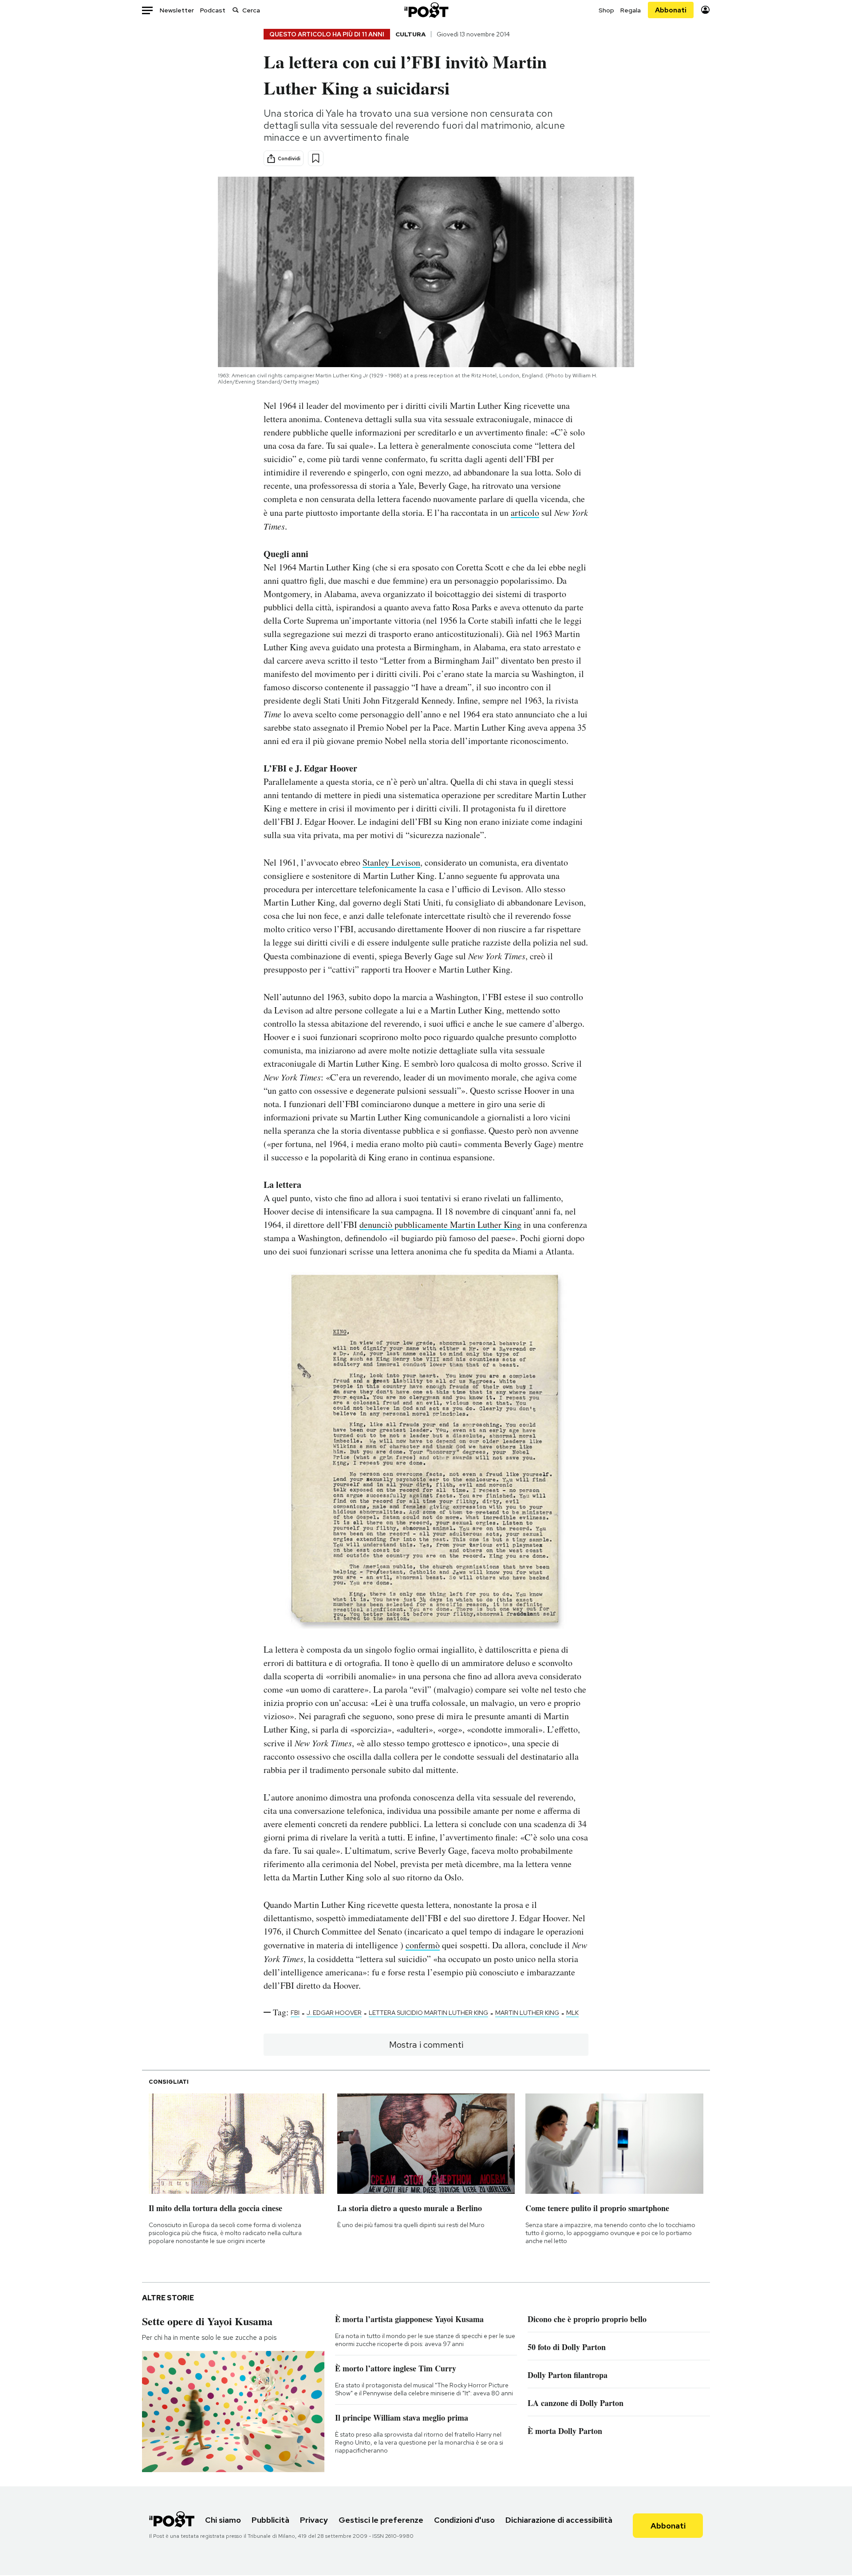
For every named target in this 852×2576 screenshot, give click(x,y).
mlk (572, 2013)
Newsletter (177, 10)
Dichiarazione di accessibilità (559, 2520)
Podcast (213, 10)
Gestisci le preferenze (381, 2520)
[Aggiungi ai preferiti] (316, 158)
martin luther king (527, 2013)
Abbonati (671, 10)
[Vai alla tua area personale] (705, 10)
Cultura (410, 34)
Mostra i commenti (426, 2045)
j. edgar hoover (334, 2013)
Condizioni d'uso (464, 2520)
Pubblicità (270, 2520)
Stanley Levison (391, 862)
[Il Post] (426, 10)
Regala (631, 10)
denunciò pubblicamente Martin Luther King (440, 1225)
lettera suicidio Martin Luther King (428, 2013)
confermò (423, 1945)
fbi (295, 2013)
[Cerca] (236, 10)
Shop (606, 10)
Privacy (314, 2520)
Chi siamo (223, 2520)
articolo (525, 512)
